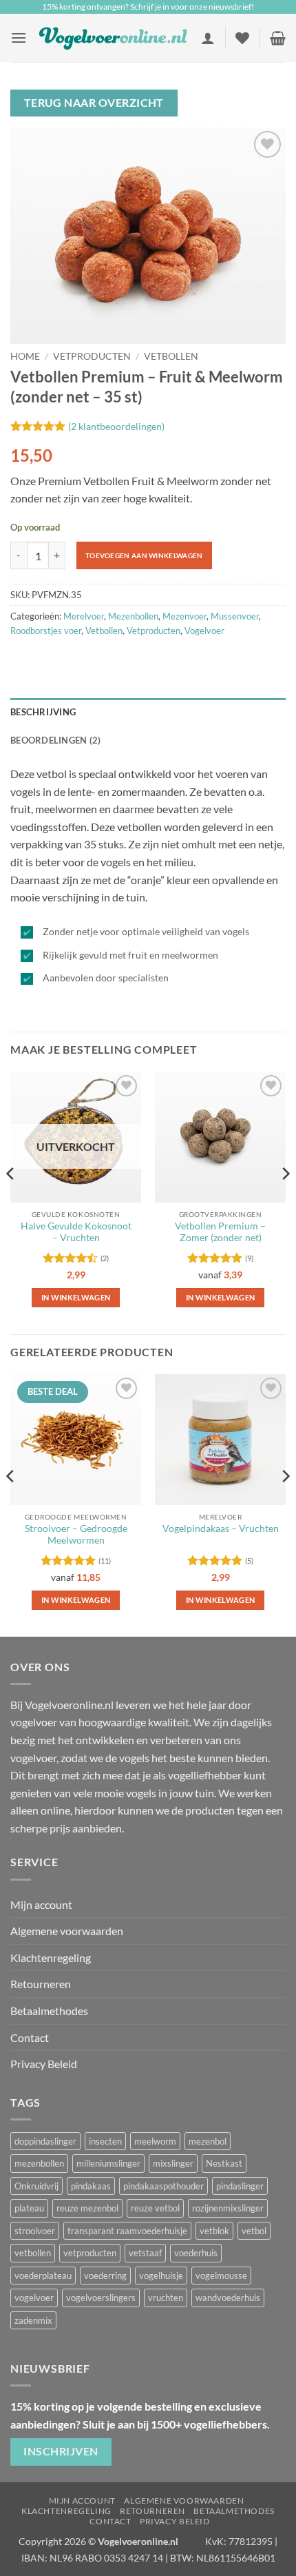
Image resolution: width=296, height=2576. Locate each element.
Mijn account (41, 1904)
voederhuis (196, 2253)
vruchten (166, 2298)
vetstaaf (145, 2253)
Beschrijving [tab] (43, 712)
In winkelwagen (76, 1297)
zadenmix (33, 2320)
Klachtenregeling (51, 1957)
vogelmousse (221, 2276)
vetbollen (33, 2253)
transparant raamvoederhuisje (127, 2231)
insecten (105, 2141)
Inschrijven (61, 2451)
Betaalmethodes (49, 2011)
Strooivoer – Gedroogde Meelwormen (76, 1535)
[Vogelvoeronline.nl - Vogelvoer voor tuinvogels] (114, 38)
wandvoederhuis (228, 2298)
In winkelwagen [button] (221, 1600)
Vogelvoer (204, 631)
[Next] (285, 1202)
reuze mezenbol (87, 2208)
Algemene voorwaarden (67, 1931)
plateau (29, 2208)
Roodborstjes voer (46, 631)
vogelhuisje (161, 2276)
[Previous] (11, 1202)
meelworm (155, 2141)
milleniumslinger (108, 2163)
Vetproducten (92, 356)
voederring (105, 2276)
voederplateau (43, 2276)
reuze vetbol (155, 2208)
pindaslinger (240, 2186)
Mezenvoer (184, 616)
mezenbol (208, 2141)
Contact (30, 2037)
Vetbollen (171, 356)
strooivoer (35, 2231)
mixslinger (173, 2163)
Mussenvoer (235, 616)
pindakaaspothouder (163, 2186)
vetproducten (90, 2253)
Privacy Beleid (44, 2064)
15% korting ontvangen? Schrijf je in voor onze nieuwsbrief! (148, 7)
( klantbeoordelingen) (116, 426)
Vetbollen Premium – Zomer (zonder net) (220, 1232)
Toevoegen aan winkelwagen (144, 555)
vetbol (254, 2231)
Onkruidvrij (36, 2186)
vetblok (214, 2231)
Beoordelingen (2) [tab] (55, 740)
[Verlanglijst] (242, 38)
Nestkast (224, 2163)
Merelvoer (84, 616)
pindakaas (91, 2186)
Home (25, 356)
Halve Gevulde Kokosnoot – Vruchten (76, 1232)
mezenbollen (39, 2163)
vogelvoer (34, 2298)
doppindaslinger (45, 2141)
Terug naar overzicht (94, 103)
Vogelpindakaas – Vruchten (221, 1529)
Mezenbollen (133, 616)
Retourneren (41, 1984)
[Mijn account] (208, 38)
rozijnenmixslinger (228, 2208)
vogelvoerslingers (101, 2298)
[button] (19, 38)
